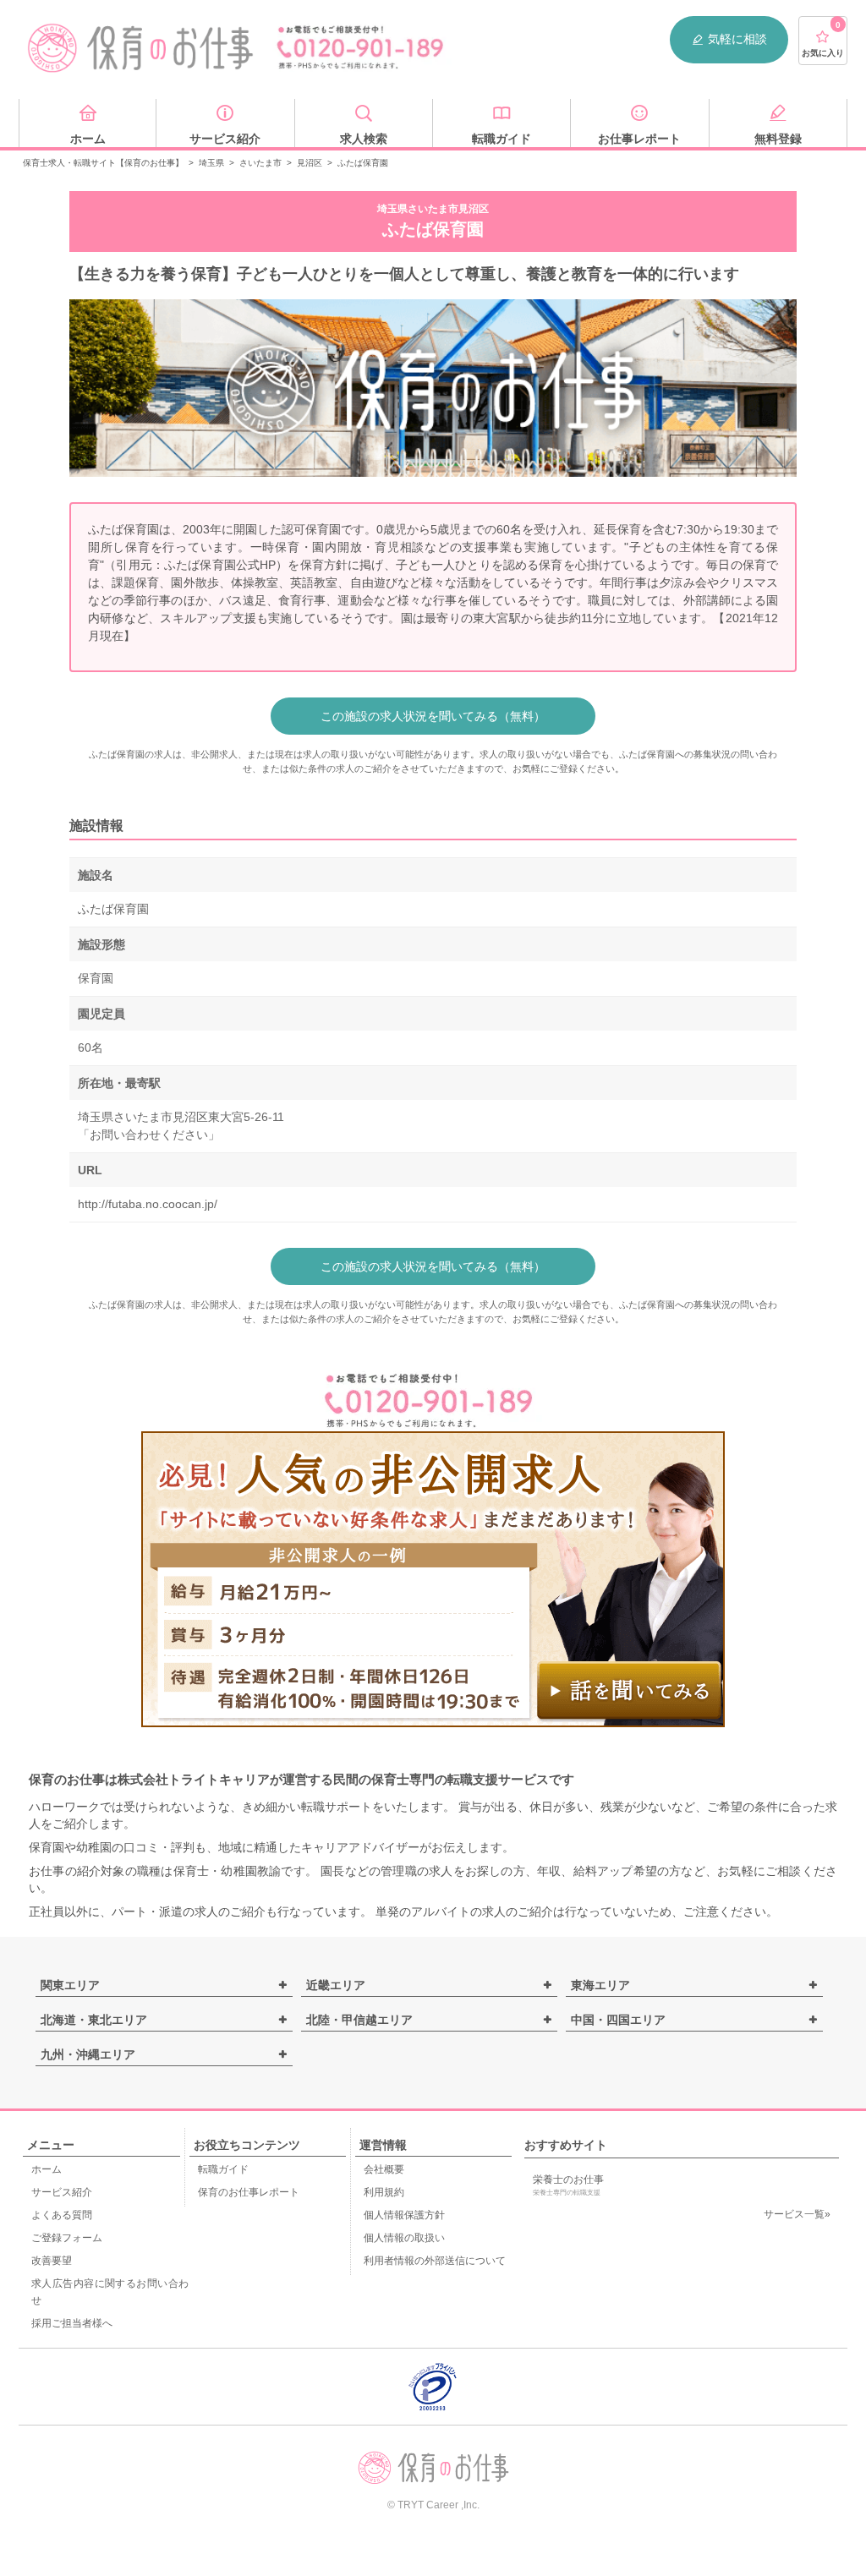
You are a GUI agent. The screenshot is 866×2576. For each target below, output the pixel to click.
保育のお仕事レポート (249, 2192)
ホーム (47, 2169)
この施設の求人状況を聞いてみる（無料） (433, 716)
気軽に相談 (737, 39)
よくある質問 (62, 2215)
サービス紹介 (62, 2192)
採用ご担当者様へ (72, 2323)
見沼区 (310, 163)
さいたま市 (260, 163)
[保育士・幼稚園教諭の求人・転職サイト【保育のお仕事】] (141, 48)
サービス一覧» (797, 2214)
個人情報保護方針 (404, 2215)
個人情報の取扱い (404, 2238)
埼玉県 (211, 163)
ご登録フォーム (67, 2238)
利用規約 (384, 2192)
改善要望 (52, 2261)
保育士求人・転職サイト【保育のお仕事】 (103, 163)
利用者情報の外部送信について (435, 2261)
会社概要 (384, 2169)
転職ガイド (223, 2169)
